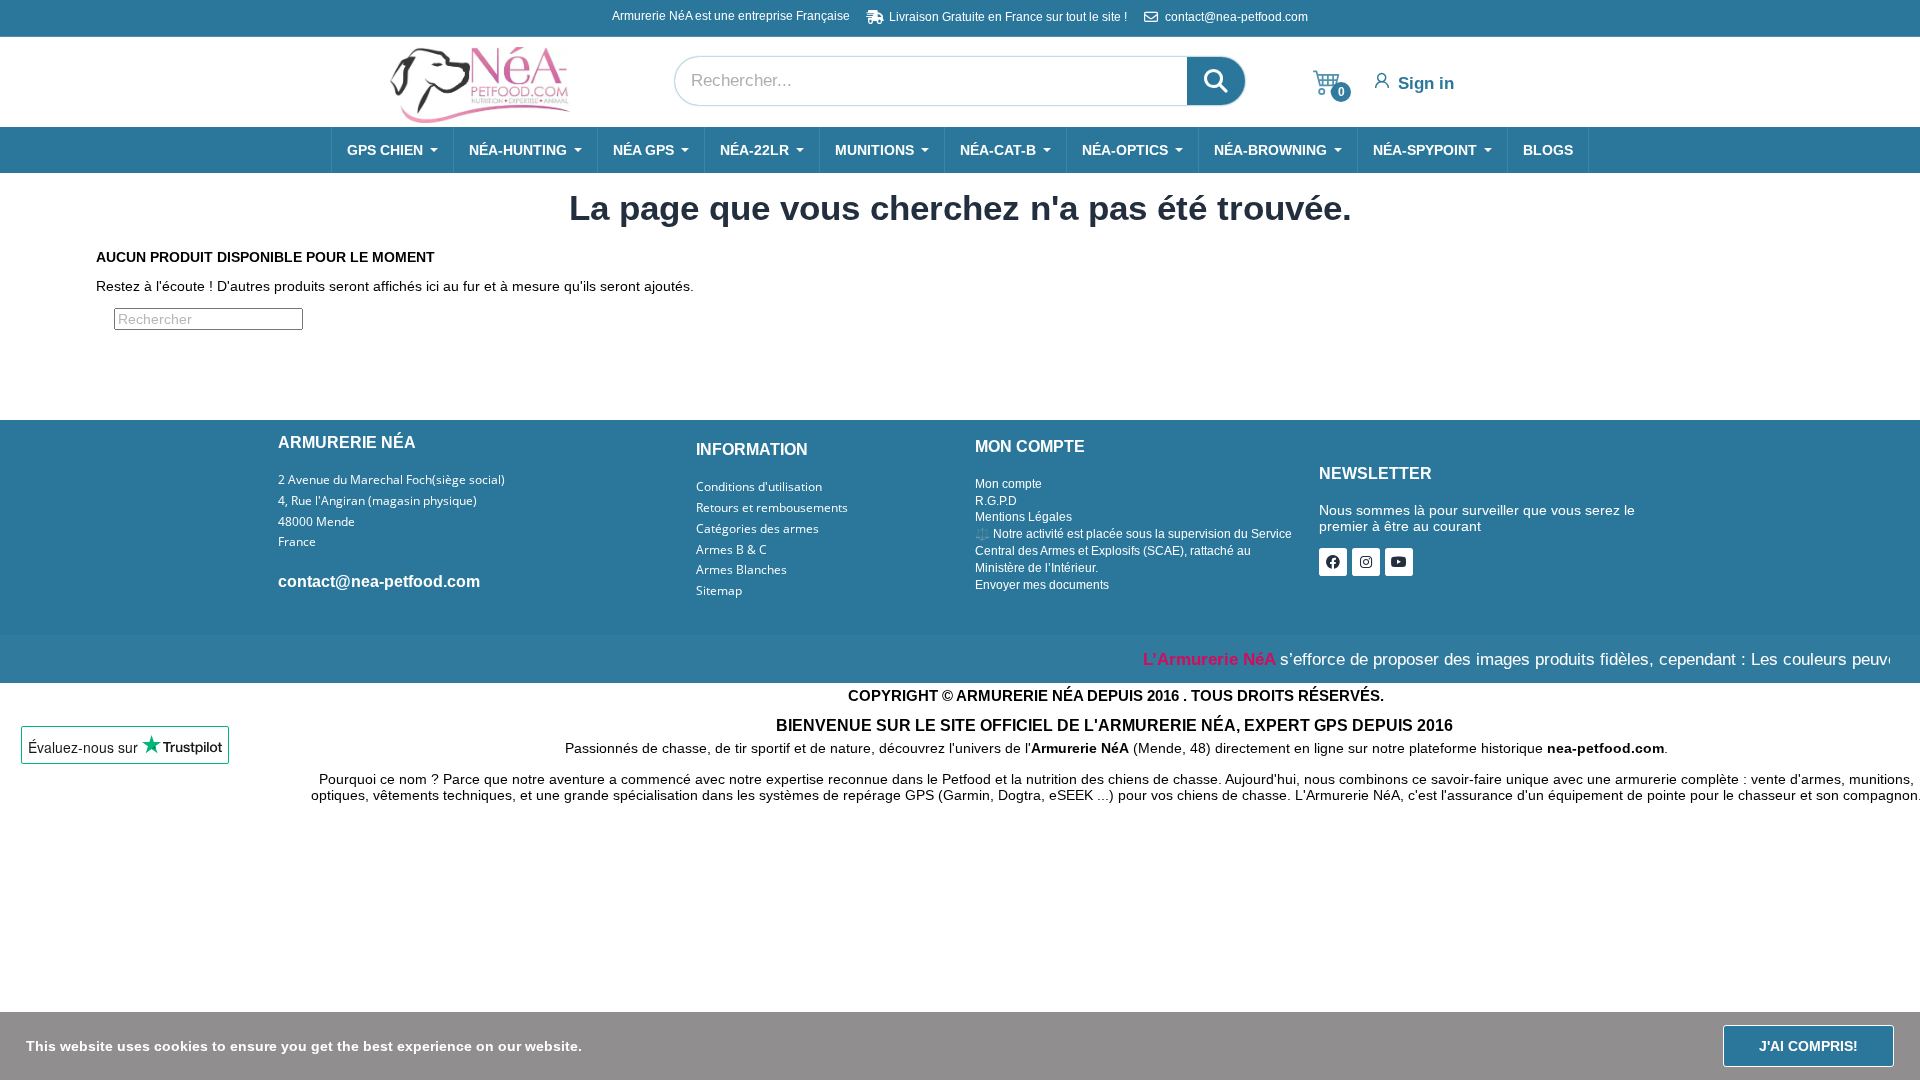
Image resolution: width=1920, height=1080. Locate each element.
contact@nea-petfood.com (379, 581)
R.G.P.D (996, 501)
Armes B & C (731, 550)
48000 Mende (316, 522)
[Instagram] (1366, 562)
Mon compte (1008, 484)
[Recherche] (1216, 81)
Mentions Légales (1023, 517)
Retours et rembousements (772, 508)
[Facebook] (1333, 562)
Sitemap (719, 591)
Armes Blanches (741, 570)
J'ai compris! (1808, 1046)
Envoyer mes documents (1042, 585)
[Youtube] (1399, 562)
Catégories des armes (757, 529)
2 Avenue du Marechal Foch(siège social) (391, 480)
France (297, 542)
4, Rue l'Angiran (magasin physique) (377, 501)
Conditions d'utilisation (759, 487)
